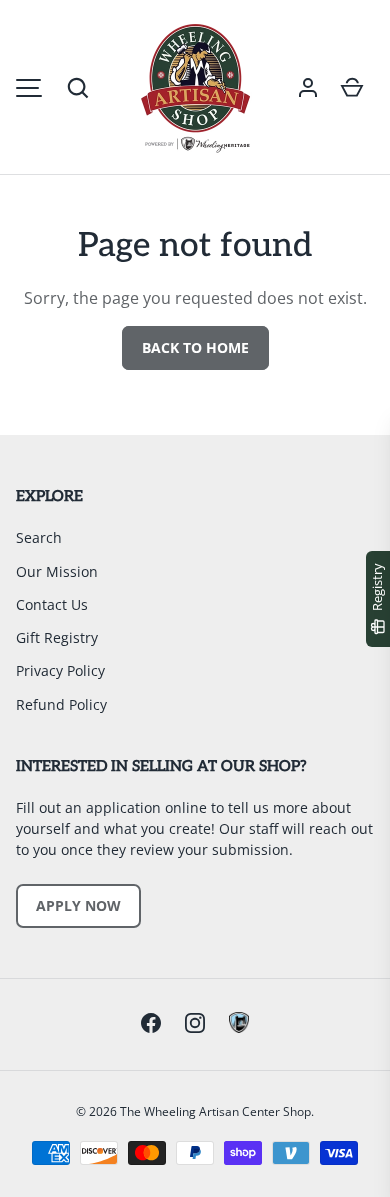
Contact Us (52, 604)
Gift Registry (57, 637)
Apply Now (78, 905)
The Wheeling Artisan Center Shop (215, 1111)
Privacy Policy (60, 670)
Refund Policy (61, 704)
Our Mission (57, 571)
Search (39, 537)
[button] (78, 88)
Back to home (195, 347)
